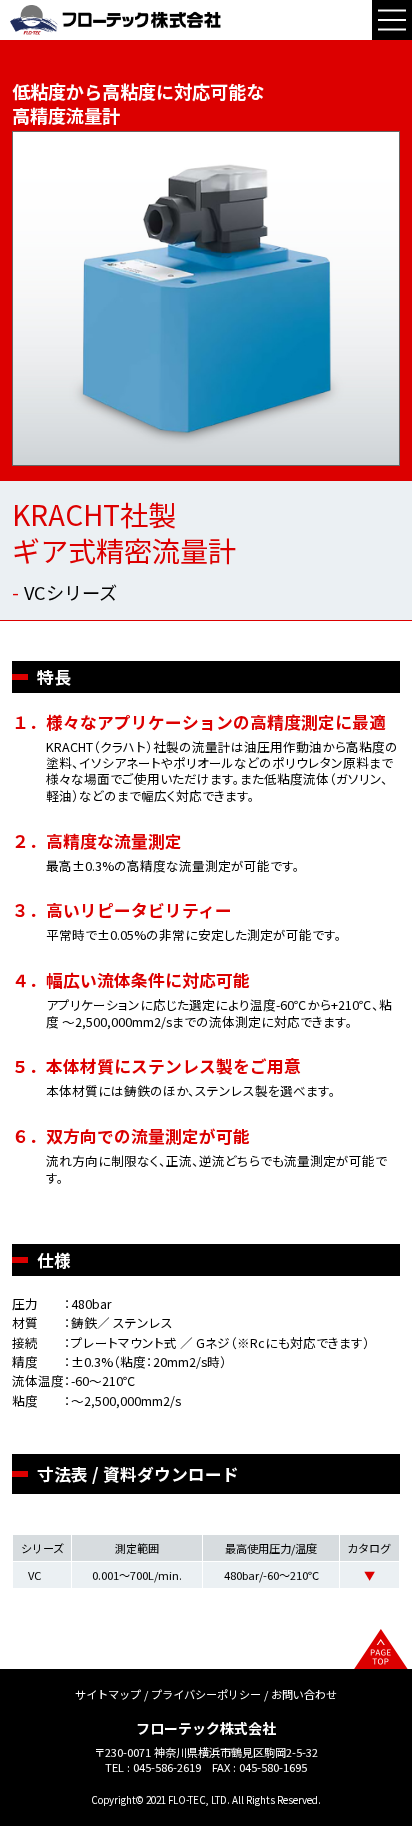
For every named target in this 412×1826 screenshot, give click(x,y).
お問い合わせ (304, 1694)
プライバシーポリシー (206, 1694)
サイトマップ (108, 1694)
